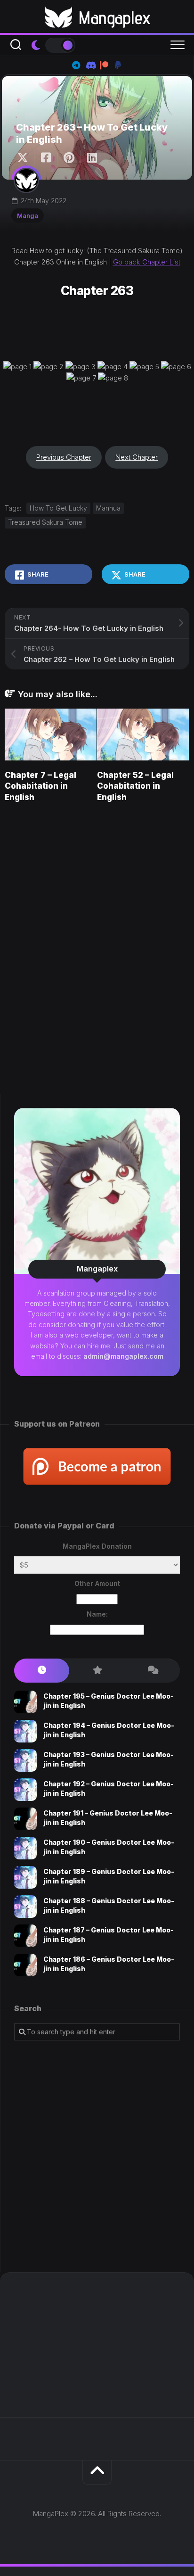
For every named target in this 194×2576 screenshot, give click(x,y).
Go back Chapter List (147, 262)
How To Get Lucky (58, 508)
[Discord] (90, 65)
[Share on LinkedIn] (92, 158)
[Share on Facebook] (45, 158)
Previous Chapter (64, 457)
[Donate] (118, 65)
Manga (28, 215)
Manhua (108, 508)
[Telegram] (76, 65)
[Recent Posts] (42, 1671)
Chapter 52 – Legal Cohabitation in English (135, 786)
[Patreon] (104, 65)
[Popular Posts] (97, 1671)
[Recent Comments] (152, 1671)
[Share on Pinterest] (69, 158)
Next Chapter (137, 457)
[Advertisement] (97, 2156)
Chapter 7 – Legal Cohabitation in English (40, 786)
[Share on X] (25, 158)
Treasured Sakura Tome (45, 522)
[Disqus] (97, 945)
